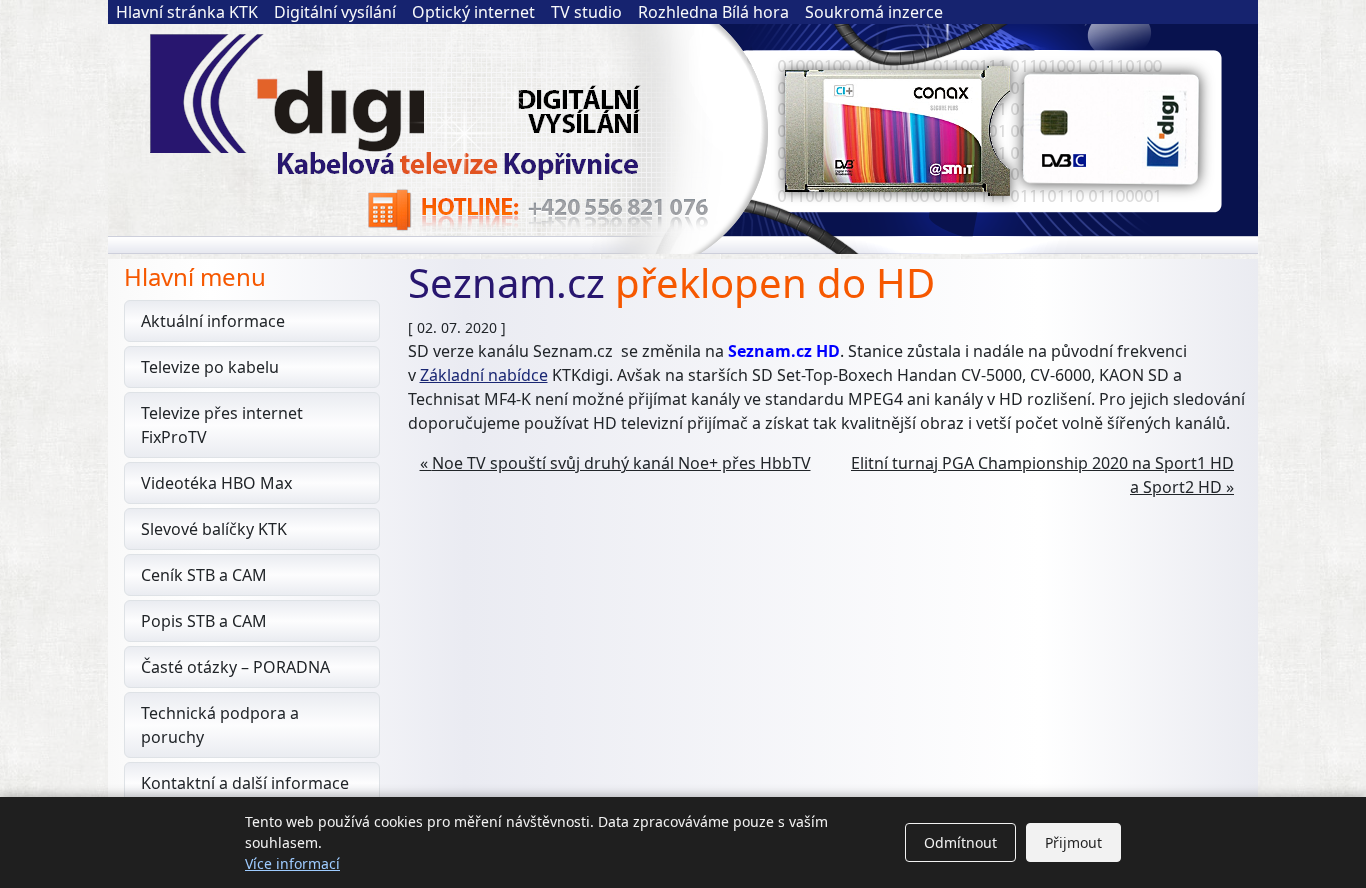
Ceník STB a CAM (204, 575)
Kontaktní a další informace (245, 783)
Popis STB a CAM (204, 621)
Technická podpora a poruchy (220, 725)
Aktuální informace (213, 321)
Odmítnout (960, 842)
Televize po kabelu (210, 367)
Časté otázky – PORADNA (235, 667)
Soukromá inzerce (874, 12)
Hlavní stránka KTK (187, 12)
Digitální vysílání (335, 12)
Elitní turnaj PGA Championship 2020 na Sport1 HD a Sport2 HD (1042, 475)
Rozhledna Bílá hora (713, 12)
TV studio (586, 12)
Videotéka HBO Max (216, 483)
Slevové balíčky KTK (214, 529)
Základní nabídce (484, 375)
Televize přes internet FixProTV (222, 425)
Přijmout (1073, 842)
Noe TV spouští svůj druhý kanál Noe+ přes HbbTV (621, 463)
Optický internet (473, 12)
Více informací (292, 863)
